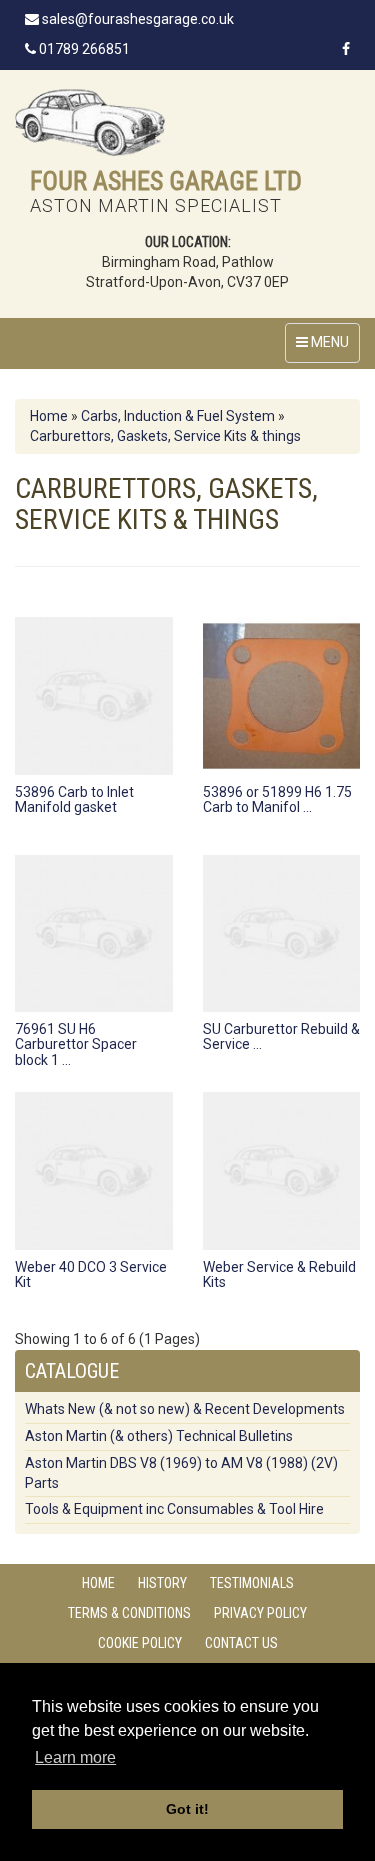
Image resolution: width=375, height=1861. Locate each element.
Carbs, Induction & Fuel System (178, 416)
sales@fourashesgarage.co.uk (136, 19)
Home (49, 416)
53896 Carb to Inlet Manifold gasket (74, 799)
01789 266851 (83, 49)
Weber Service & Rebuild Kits (279, 1274)
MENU (328, 342)
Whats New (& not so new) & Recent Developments (185, 1409)
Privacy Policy (260, 1613)
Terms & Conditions (129, 1613)
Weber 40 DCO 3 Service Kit (91, 1274)
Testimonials (252, 1583)
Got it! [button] (187, 1809)
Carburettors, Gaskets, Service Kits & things (165, 436)
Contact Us (241, 1643)
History (162, 1583)
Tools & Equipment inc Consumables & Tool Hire (174, 1509)
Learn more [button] (75, 1757)
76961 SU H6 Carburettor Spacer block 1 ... (76, 1044)
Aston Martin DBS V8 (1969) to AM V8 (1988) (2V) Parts (181, 1473)
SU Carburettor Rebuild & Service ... (281, 1036)
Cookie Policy (140, 1643)
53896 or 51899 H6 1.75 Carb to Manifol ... (277, 799)
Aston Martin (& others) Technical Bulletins (159, 1436)
